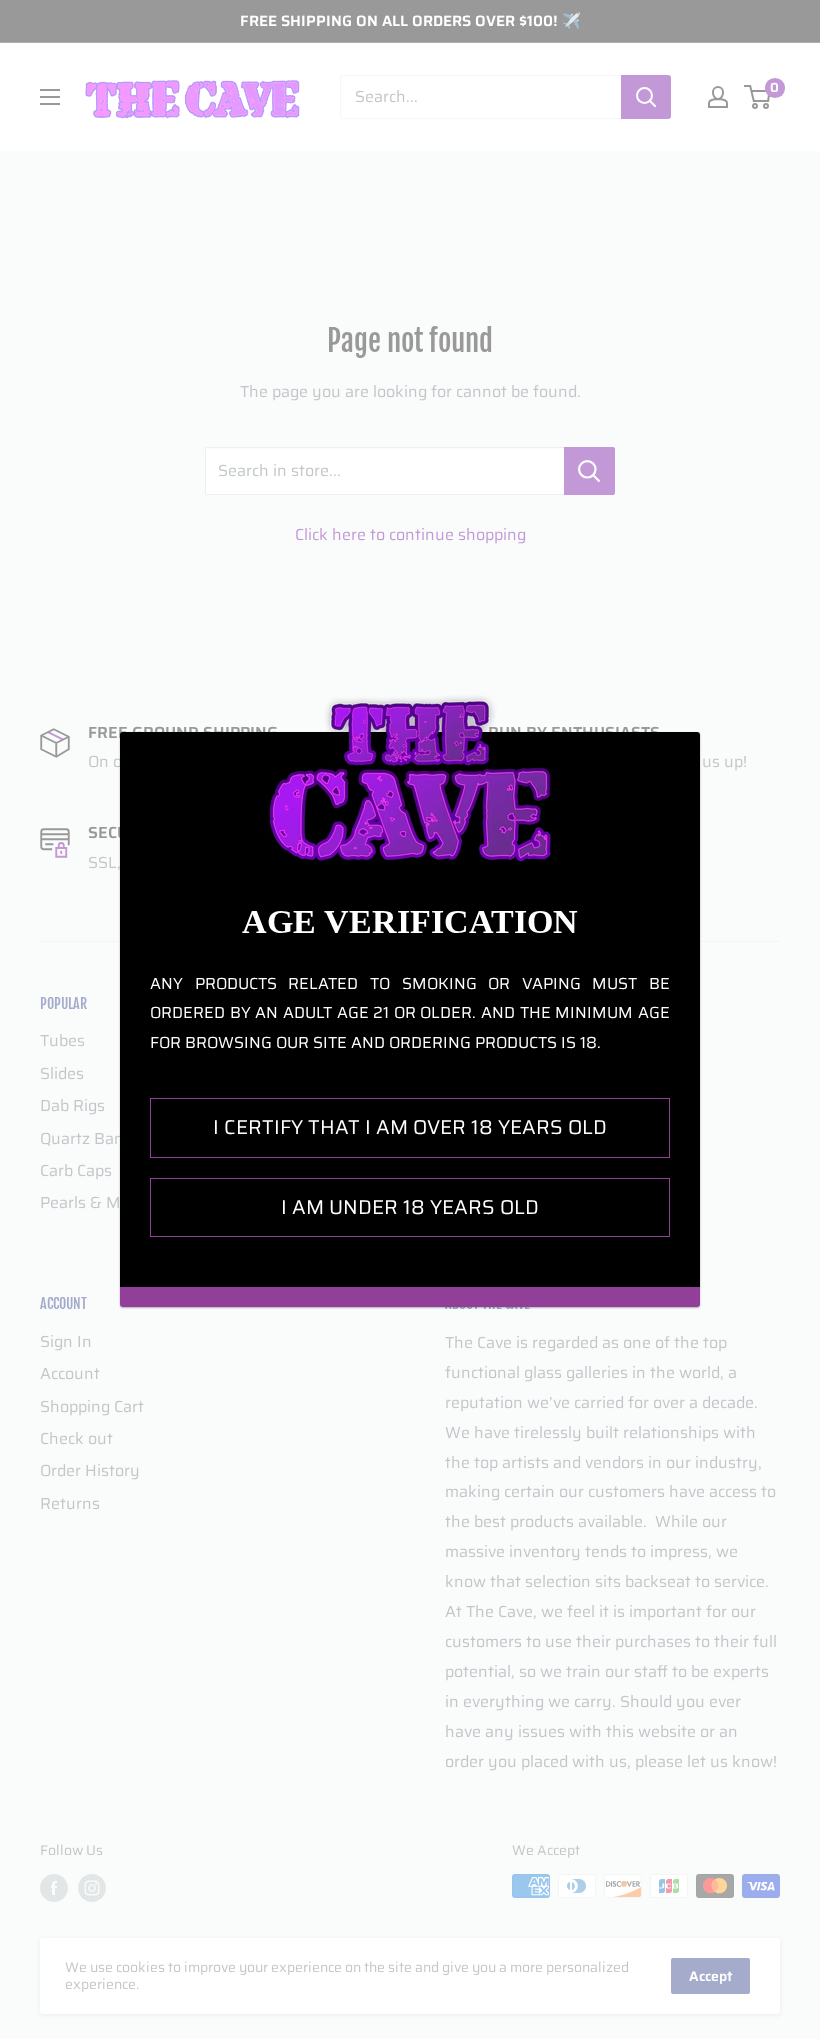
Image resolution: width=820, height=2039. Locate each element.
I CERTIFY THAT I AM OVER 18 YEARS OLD (410, 1127)
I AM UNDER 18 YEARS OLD (410, 1207)
